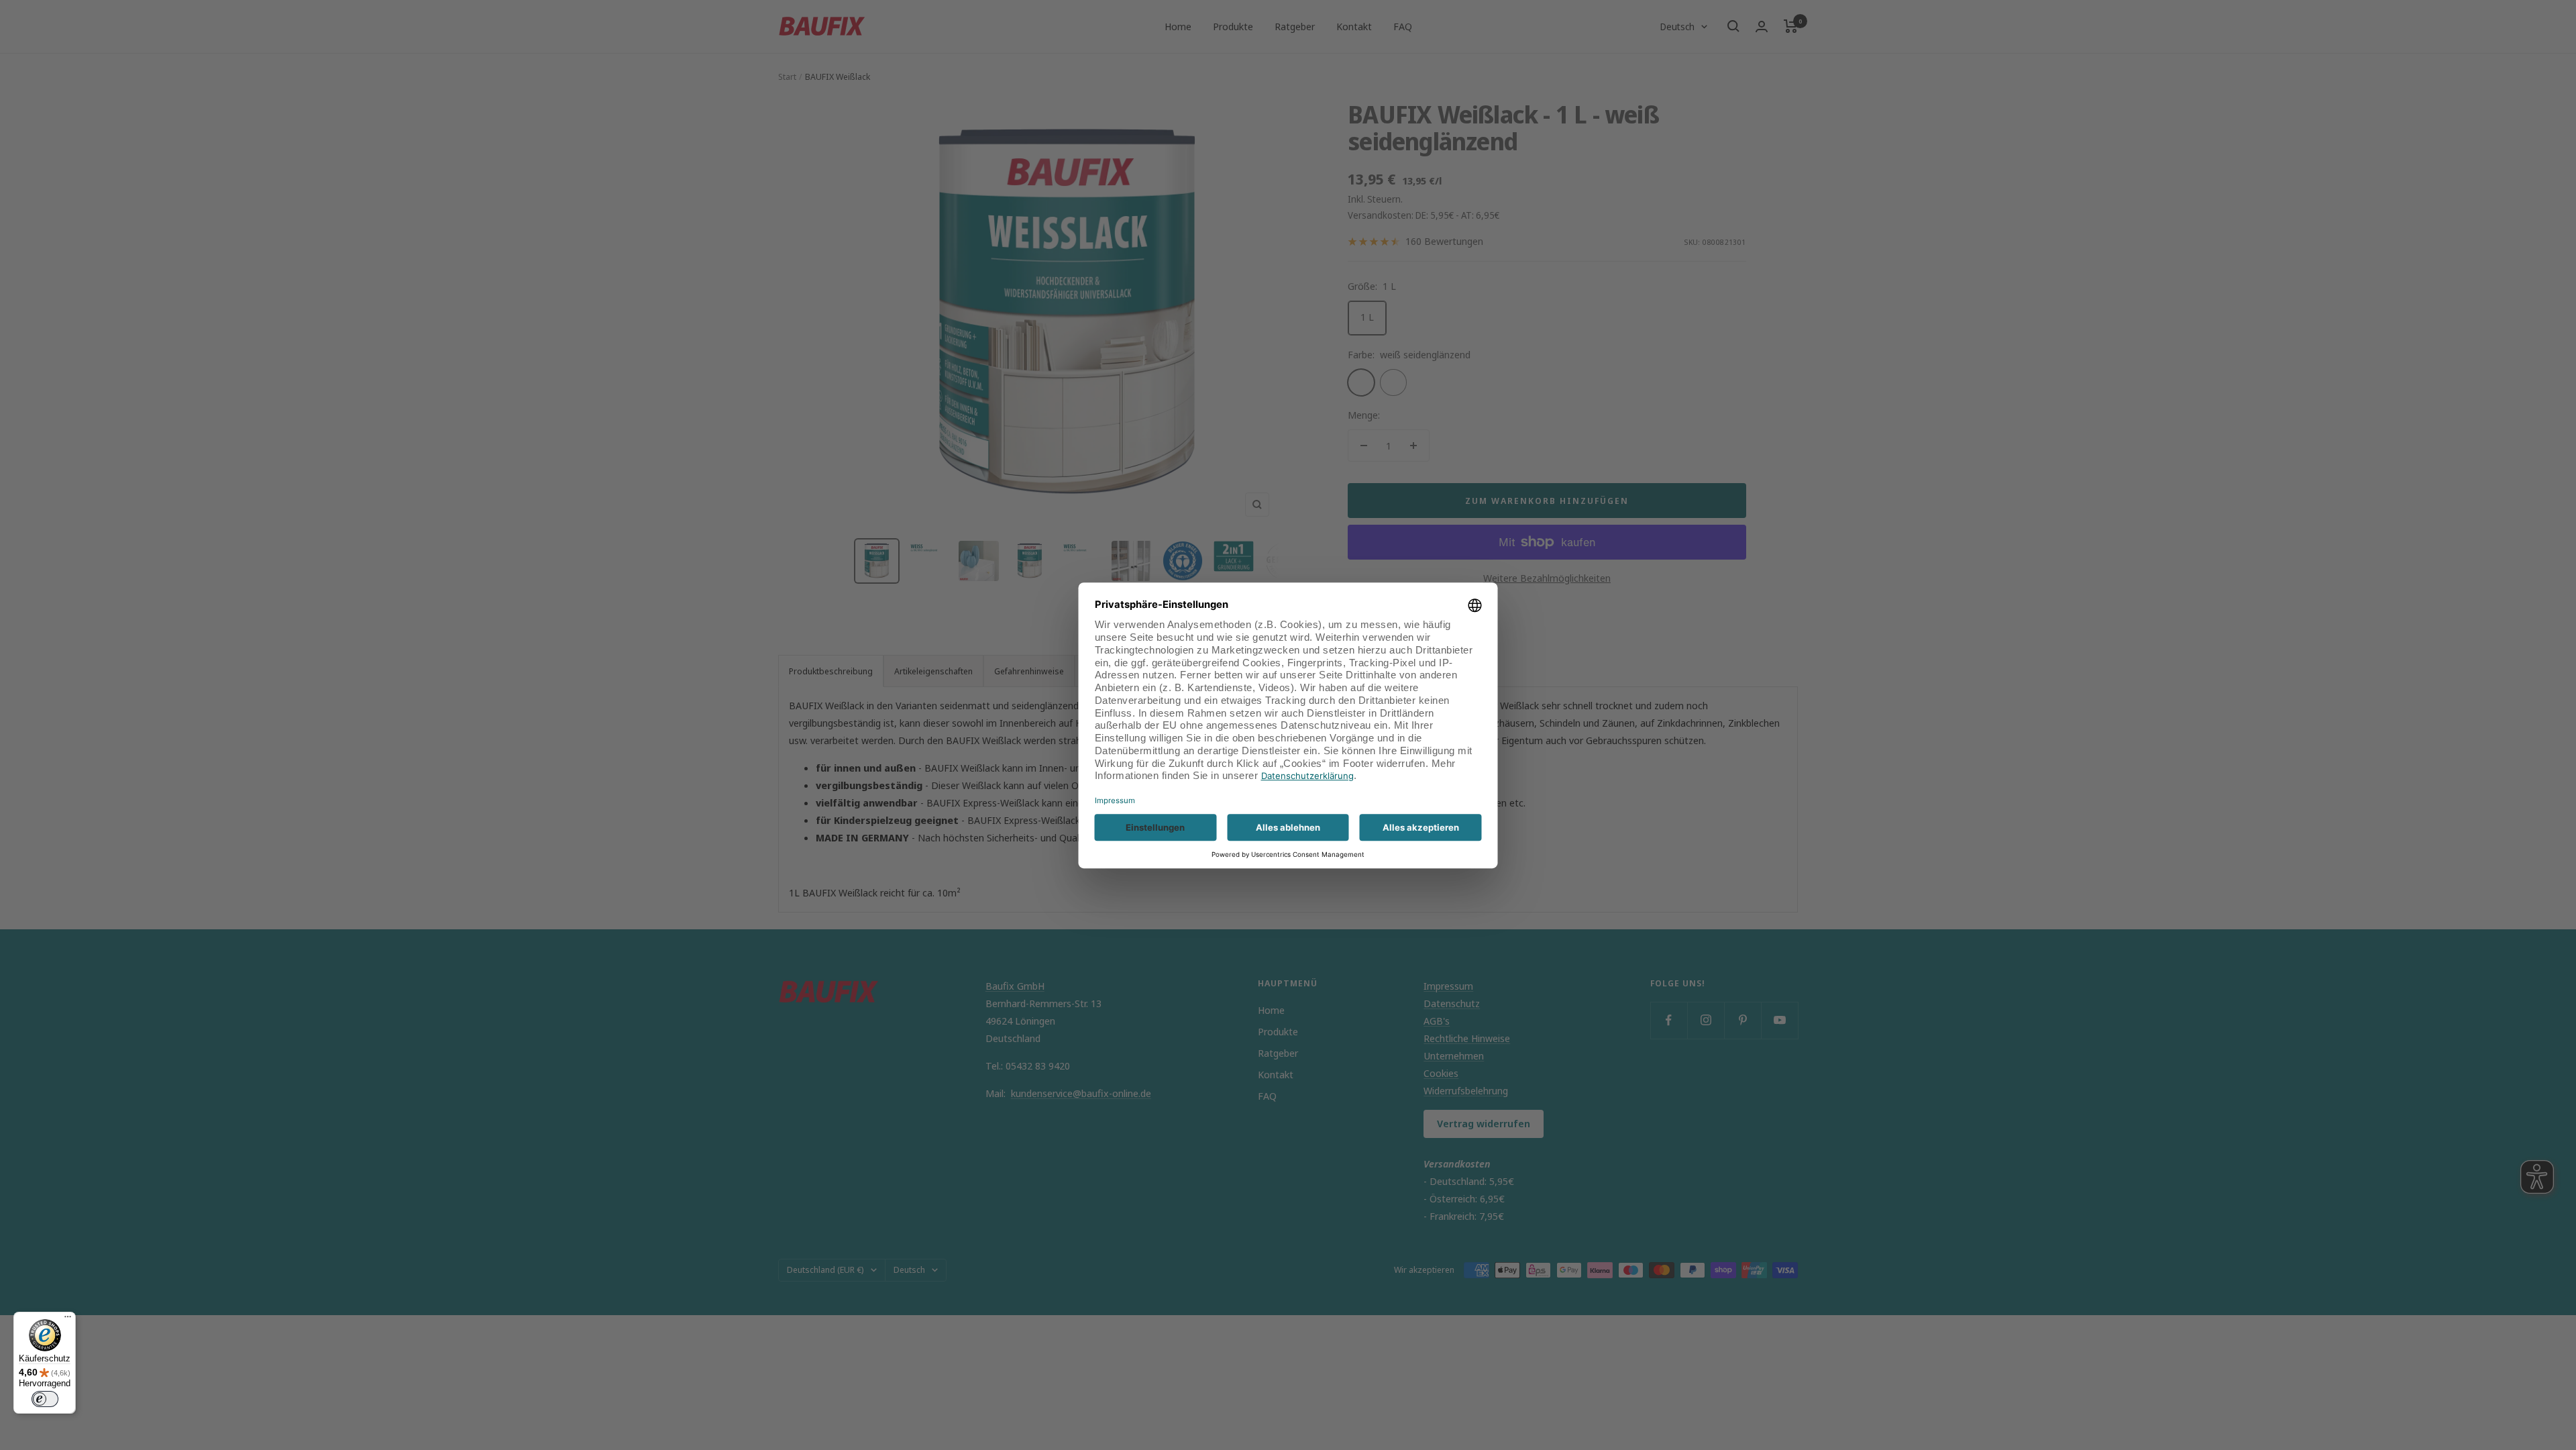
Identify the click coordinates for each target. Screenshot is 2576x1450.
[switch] (45, 1399)
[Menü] (68, 1320)
